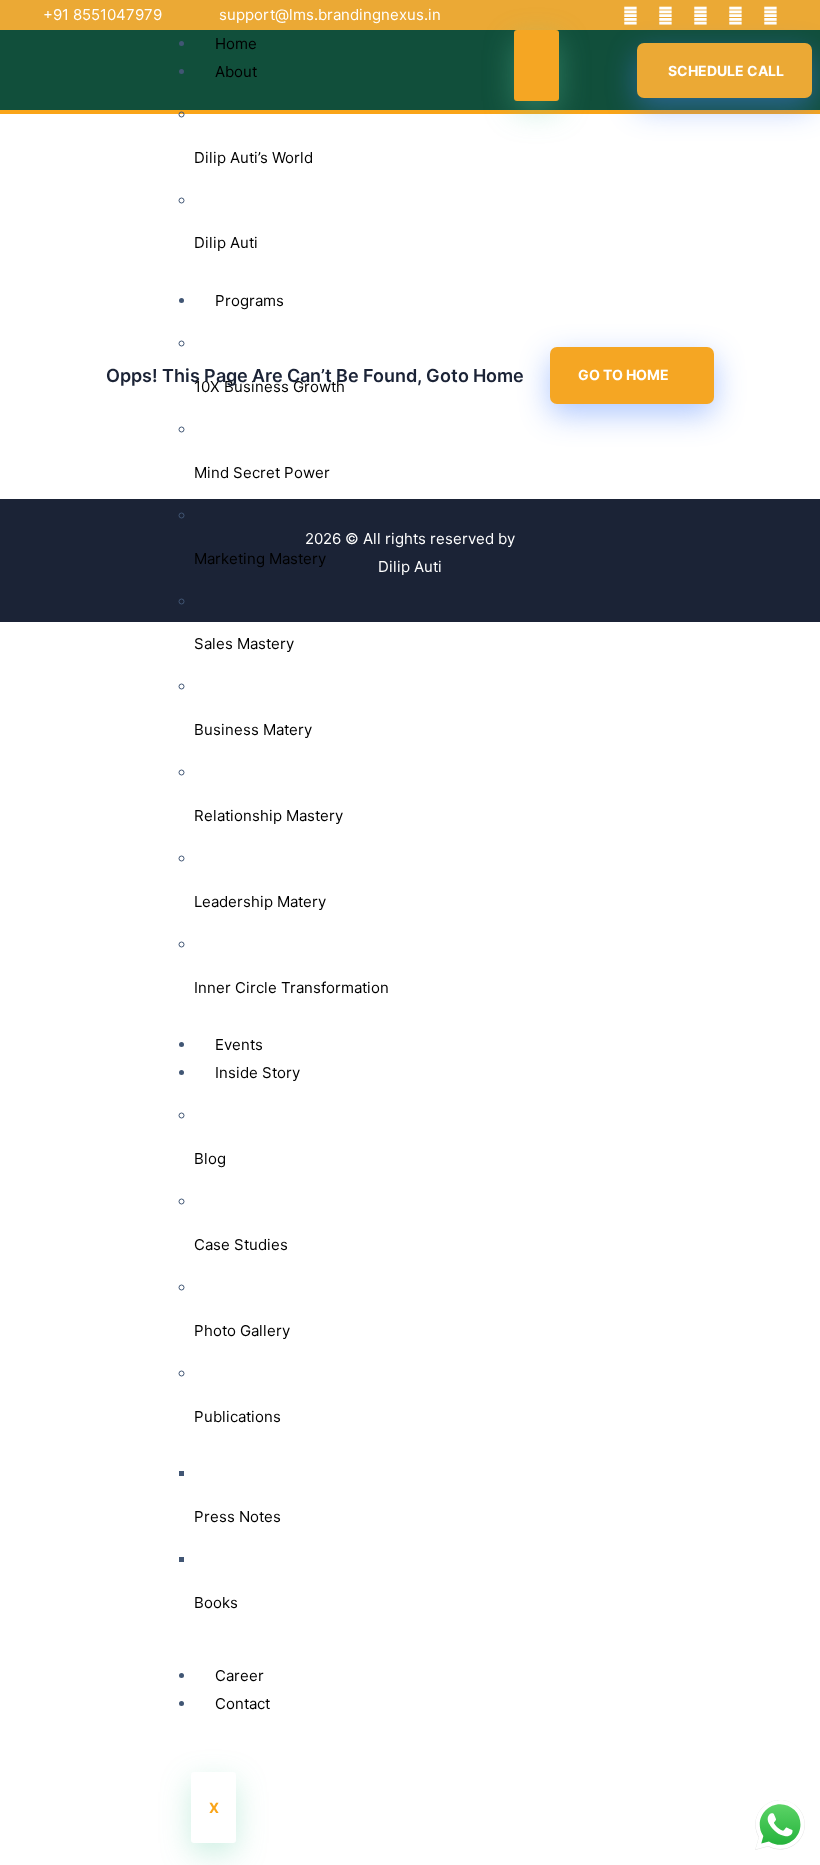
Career (239, 1675)
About (236, 71)
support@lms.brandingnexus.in (330, 14)
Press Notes (237, 1516)
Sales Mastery (244, 643)
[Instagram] (770, 15)
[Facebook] (630, 15)
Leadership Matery (260, 901)
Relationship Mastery (268, 815)
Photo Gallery (242, 1330)
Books (216, 1602)
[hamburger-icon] (536, 65)
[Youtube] (700, 15)
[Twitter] (665, 15)
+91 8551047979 (102, 14)
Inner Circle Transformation (291, 987)
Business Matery (253, 729)
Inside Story (257, 1072)
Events (239, 1044)
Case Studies (241, 1244)
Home (236, 43)
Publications (237, 1416)
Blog (210, 1158)
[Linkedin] (735, 15)
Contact (242, 1703)
